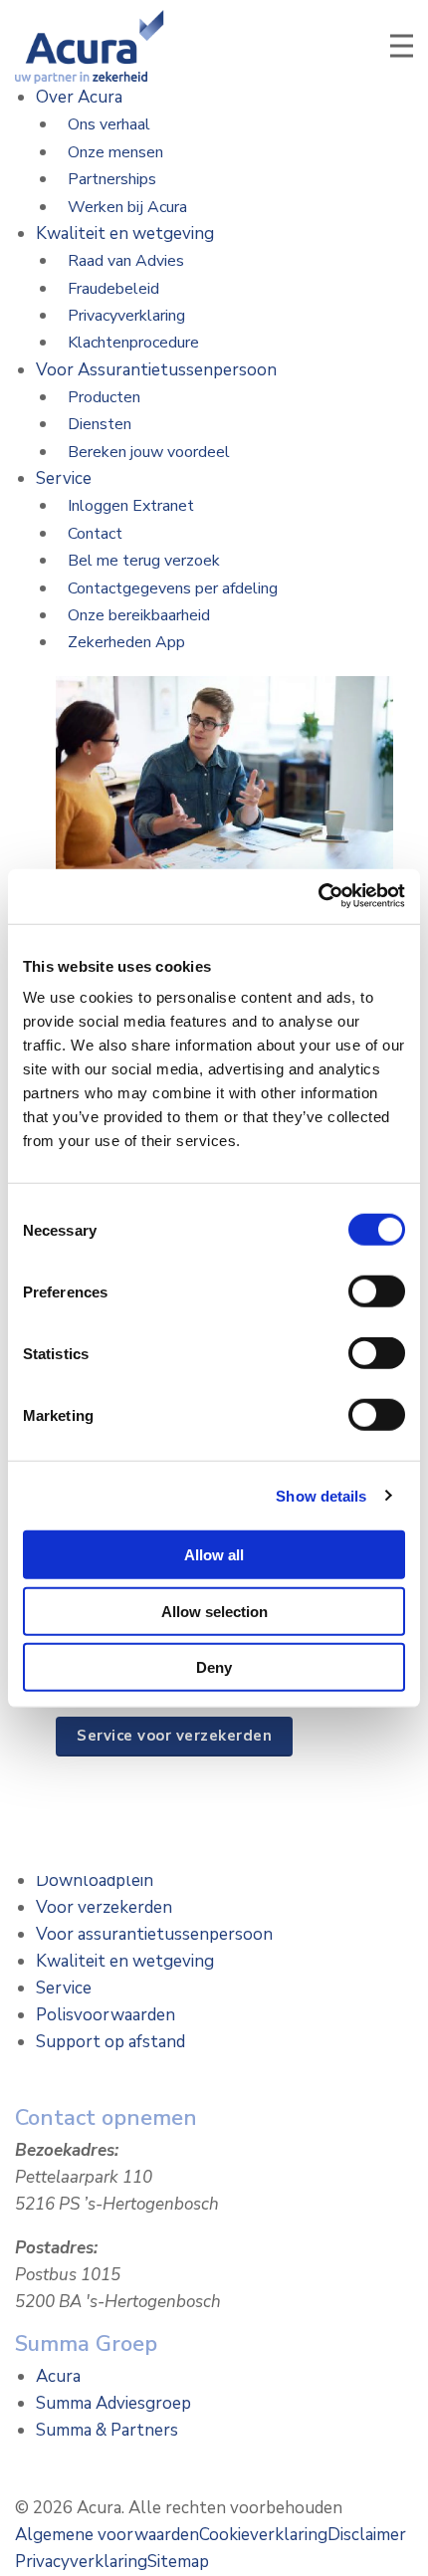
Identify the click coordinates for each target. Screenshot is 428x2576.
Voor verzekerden (104, 1907)
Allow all (214, 1555)
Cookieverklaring (263, 2535)
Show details (321, 1495)
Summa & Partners (107, 2430)
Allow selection (214, 1611)
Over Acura (79, 97)
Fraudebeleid (113, 289)
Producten (104, 397)
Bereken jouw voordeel (149, 452)
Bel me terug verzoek (144, 561)
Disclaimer (367, 2535)
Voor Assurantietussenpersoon (156, 370)
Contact (95, 534)
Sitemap (178, 2562)
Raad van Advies (126, 261)
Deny (214, 1667)
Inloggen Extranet (131, 506)
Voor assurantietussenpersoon (154, 1934)
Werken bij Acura (127, 207)
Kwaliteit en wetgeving (125, 234)
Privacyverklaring (126, 316)
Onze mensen (115, 152)
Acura (58, 2376)
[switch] (377, 1291)
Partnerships (112, 179)
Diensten (100, 424)
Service (64, 478)
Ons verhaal (109, 124)
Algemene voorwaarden (107, 2535)
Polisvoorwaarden (106, 2015)
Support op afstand (110, 2042)
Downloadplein (95, 1880)
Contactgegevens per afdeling (173, 588)
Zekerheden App (126, 642)
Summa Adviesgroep (113, 2403)
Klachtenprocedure (133, 343)
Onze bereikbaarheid (139, 615)
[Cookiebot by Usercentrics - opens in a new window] (318, 896)
